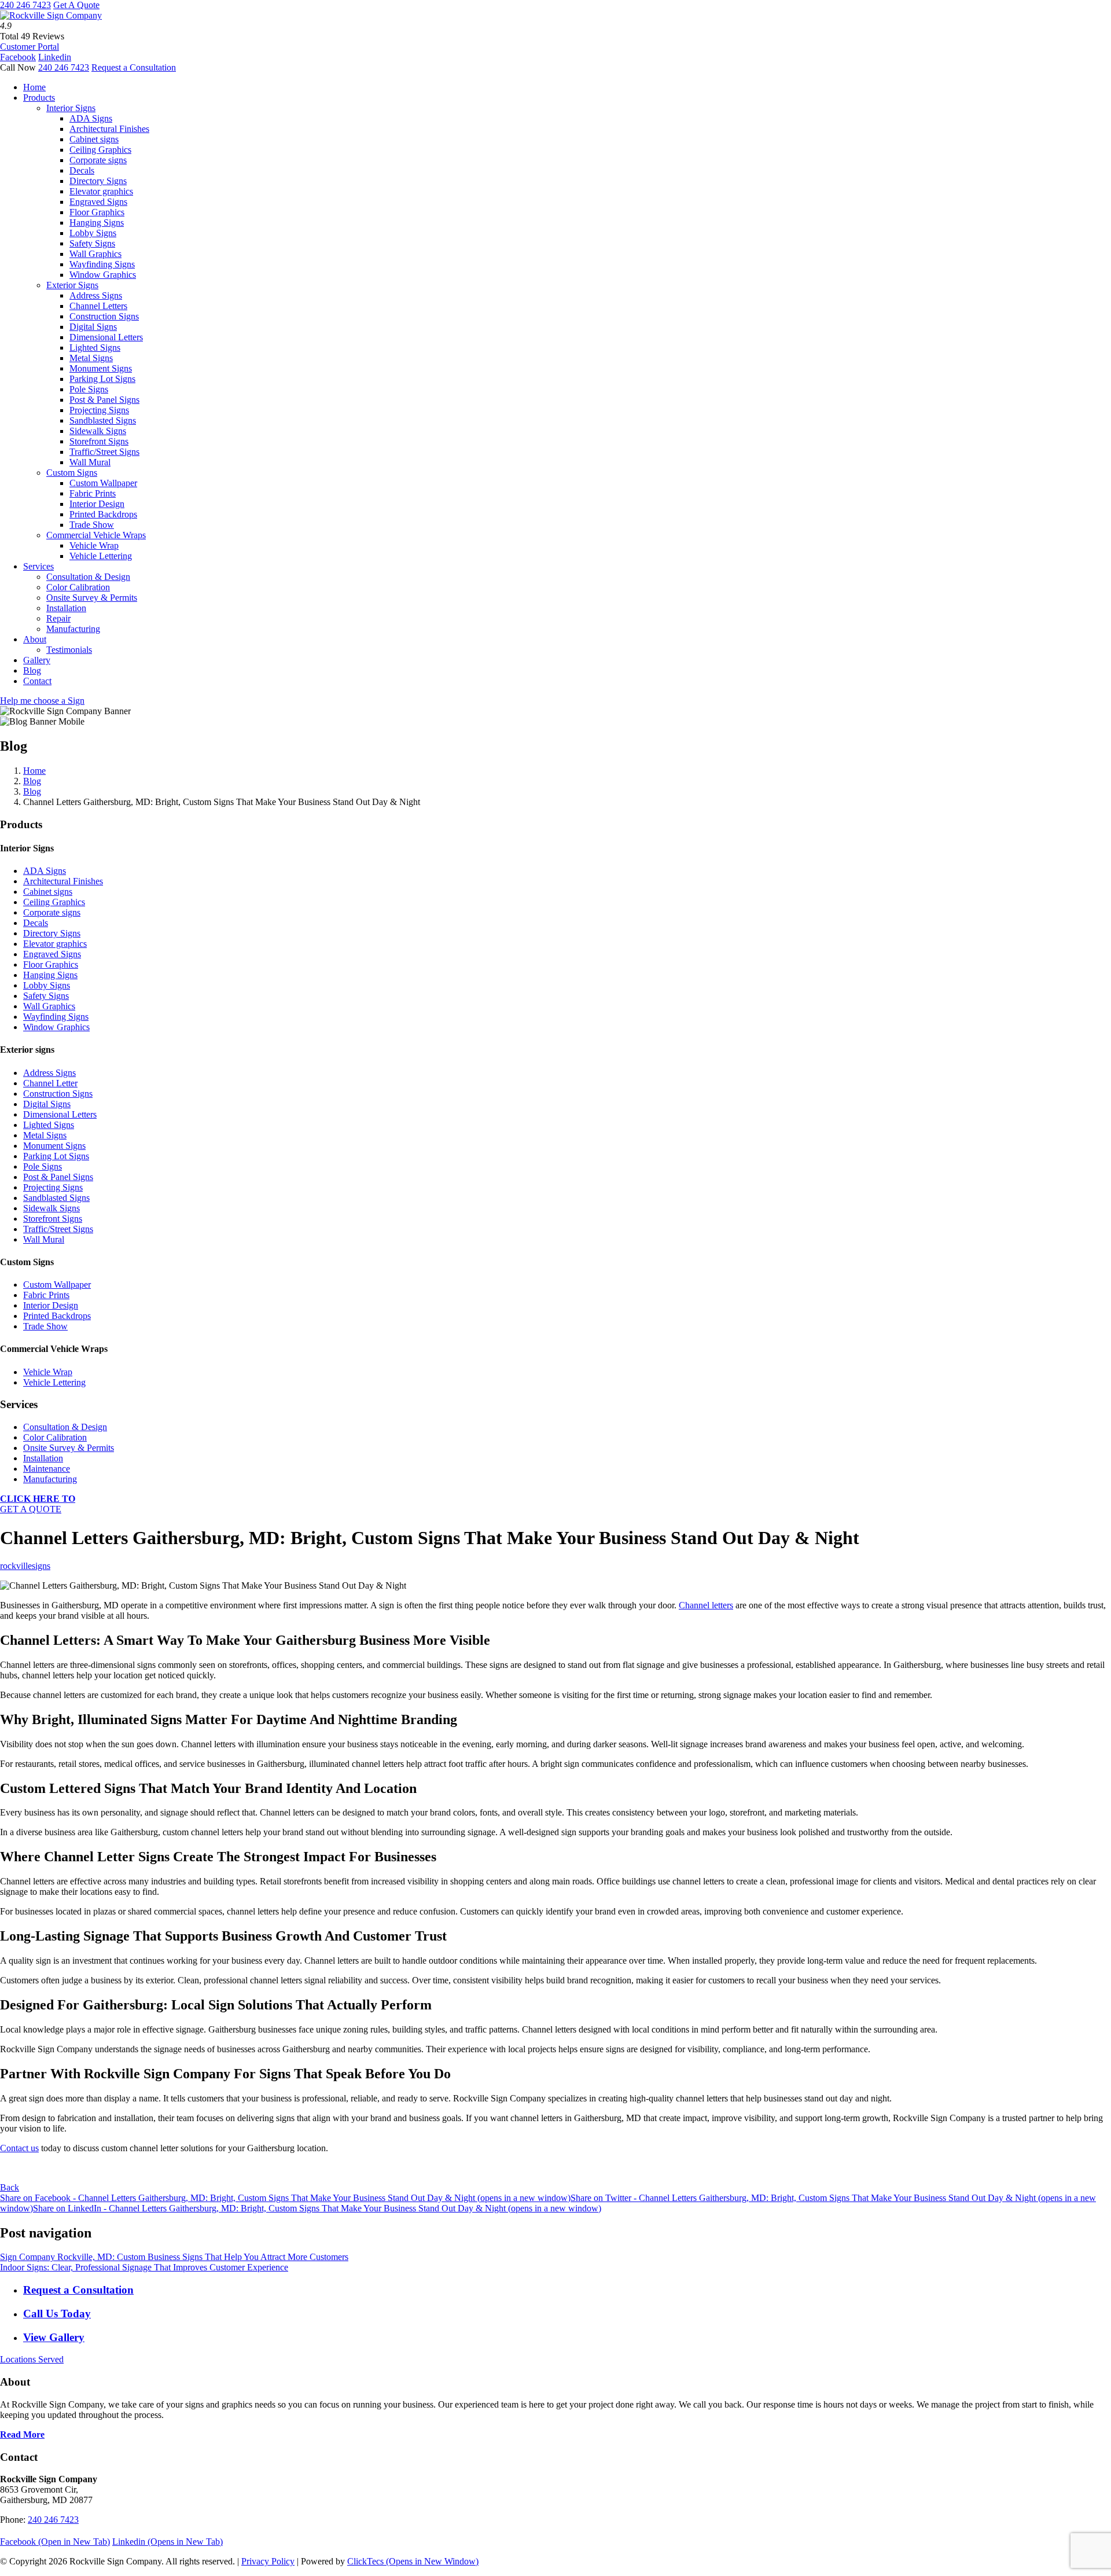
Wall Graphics (95, 254)
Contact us (19, 2148)
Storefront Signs (99, 441)
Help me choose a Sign (42, 701)
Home (34, 87)
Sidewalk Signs (98, 431)
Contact (37, 681)
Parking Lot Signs (102, 379)
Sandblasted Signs (103, 420)
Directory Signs (98, 181)
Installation (66, 608)
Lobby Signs (93, 233)
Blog (32, 670)
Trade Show (92, 525)
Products (39, 98)
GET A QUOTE (38, 1504)
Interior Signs (71, 108)
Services (38, 566)
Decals (82, 170)
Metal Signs (91, 358)
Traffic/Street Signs (104, 452)
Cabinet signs (94, 139)
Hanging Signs (97, 223)
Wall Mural (90, 462)
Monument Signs (101, 368)
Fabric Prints (93, 493)
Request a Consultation (134, 67)
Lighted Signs (95, 348)
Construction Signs (104, 316)
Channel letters (706, 1605)
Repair (58, 618)
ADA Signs (91, 118)
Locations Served (32, 2359)
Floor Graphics (97, 212)
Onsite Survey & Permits (92, 598)
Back (10, 2187)
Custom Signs (72, 473)
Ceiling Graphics (100, 150)
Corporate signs (98, 160)
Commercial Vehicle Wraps (96, 535)
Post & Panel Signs (104, 400)
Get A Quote (76, 5)
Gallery (37, 660)
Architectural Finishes (109, 129)
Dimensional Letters (106, 337)
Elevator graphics (101, 191)
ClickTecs (413, 2561)
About (35, 639)
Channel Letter (50, 1083)
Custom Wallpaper (103, 483)
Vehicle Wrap (94, 545)
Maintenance (47, 1469)
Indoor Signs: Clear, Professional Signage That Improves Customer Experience (144, 2267)
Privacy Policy (268, 2561)
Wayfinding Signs (102, 264)
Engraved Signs (98, 202)
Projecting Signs (99, 410)
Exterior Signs (72, 285)
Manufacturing (73, 629)
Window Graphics (103, 275)
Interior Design (97, 504)
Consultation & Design (88, 577)
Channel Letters (98, 306)
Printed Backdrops (103, 514)
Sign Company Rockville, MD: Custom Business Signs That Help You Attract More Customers (174, 2257)
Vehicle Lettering (101, 556)
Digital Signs (93, 327)
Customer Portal (30, 47)
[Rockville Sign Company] (51, 15)
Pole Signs (89, 389)
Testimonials (69, 650)
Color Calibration (78, 587)
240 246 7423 (25, 5)
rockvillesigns (25, 1566)
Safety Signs (92, 243)
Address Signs (96, 295)
